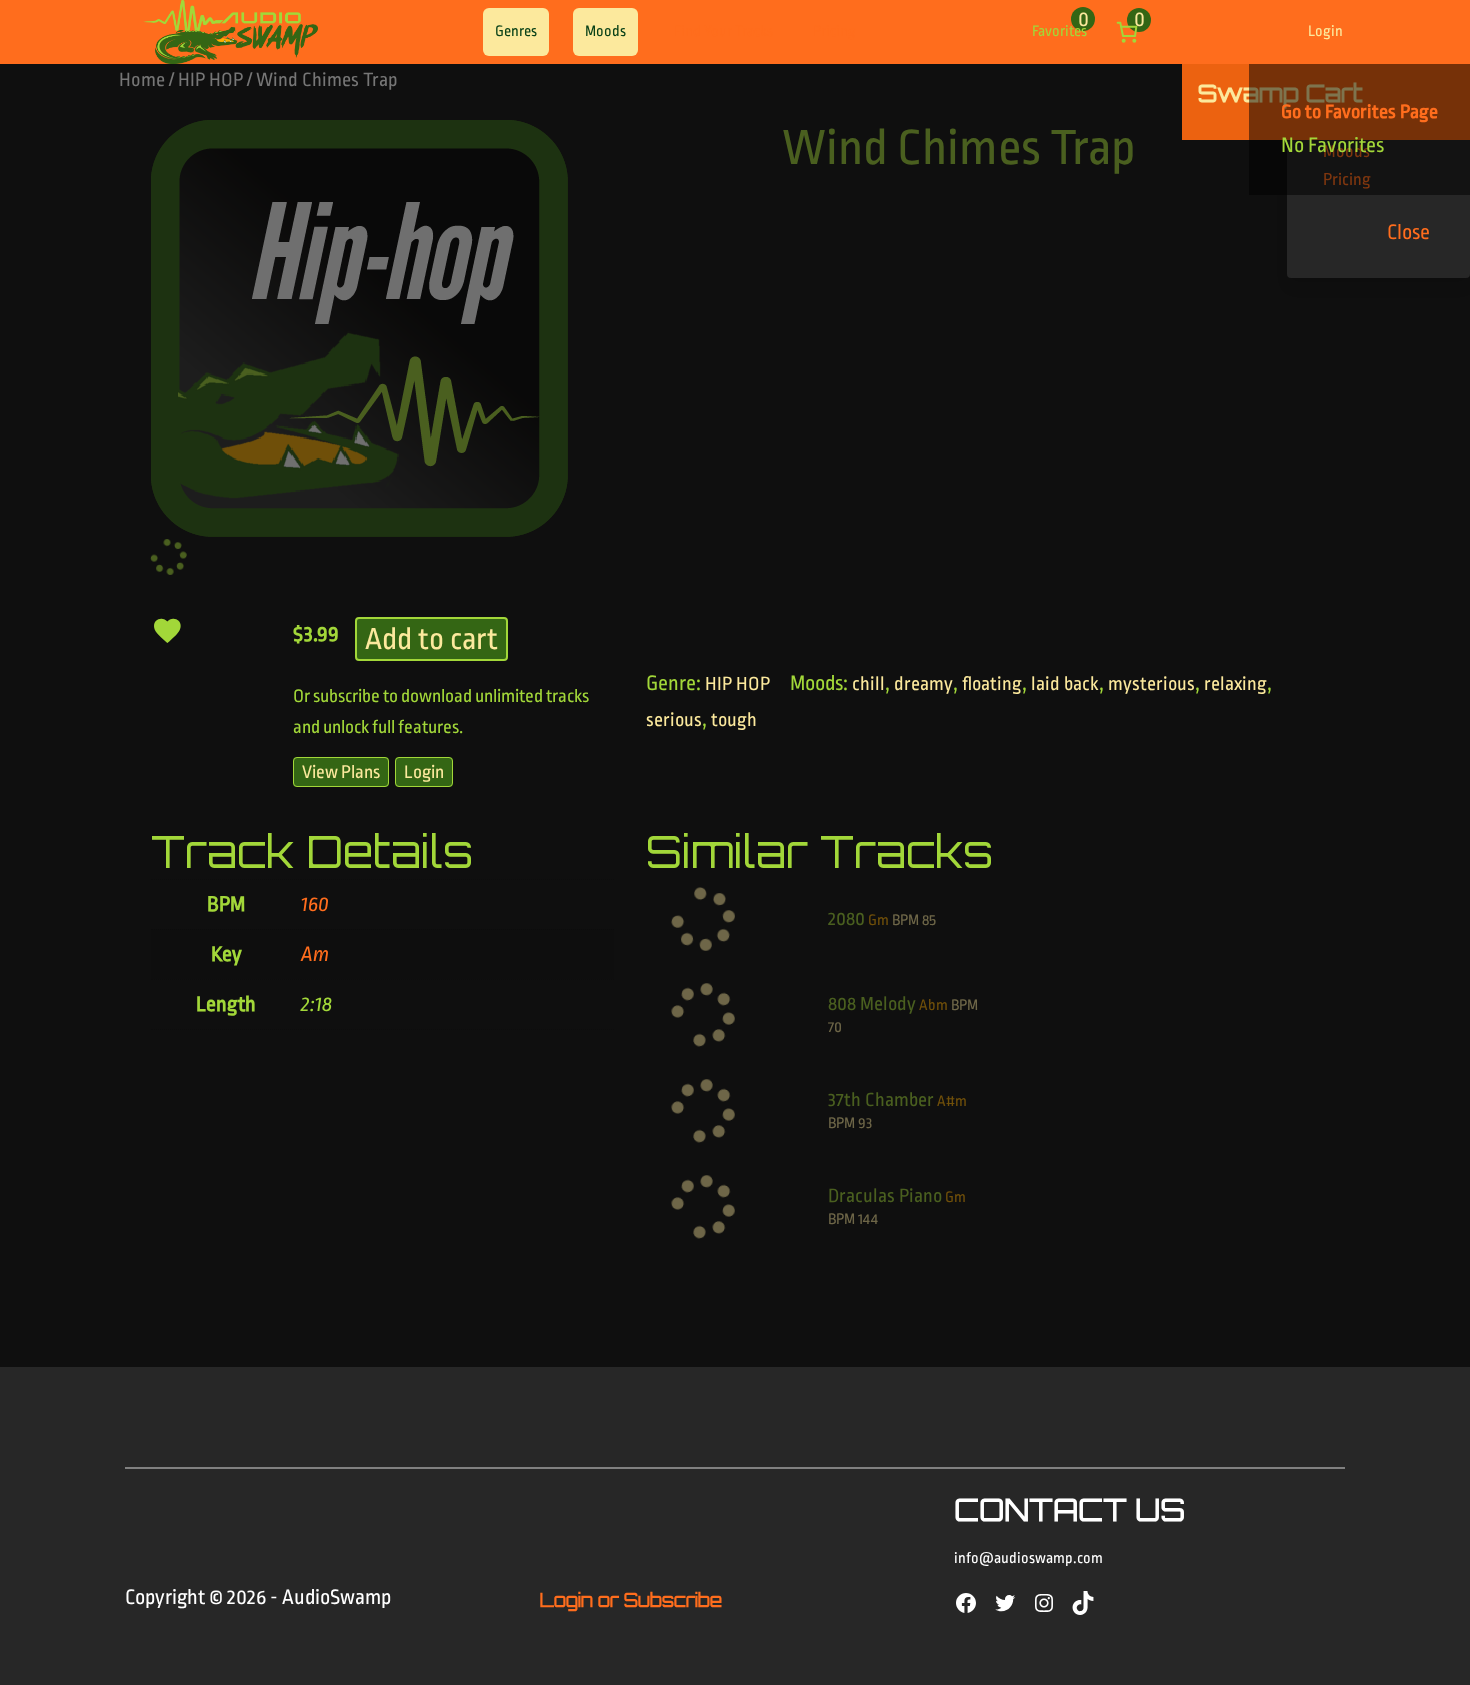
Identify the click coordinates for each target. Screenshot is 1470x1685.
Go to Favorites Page (1359, 112)
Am (315, 954)
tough (734, 720)
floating (992, 684)
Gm (878, 920)
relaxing (1235, 684)
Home (142, 80)
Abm (933, 1005)
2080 (846, 919)
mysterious (1151, 684)
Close (1408, 232)
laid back (1065, 684)
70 (835, 1027)
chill (868, 684)
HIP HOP (210, 80)
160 (315, 904)
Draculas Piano (885, 1196)
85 (929, 920)
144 (868, 1219)
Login (1325, 31)
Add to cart (431, 639)
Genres (516, 31)
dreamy (923, 684)
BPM (905, 920)
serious (674, 720)
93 (865, 1123)
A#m (952, 1101)
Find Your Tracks (723, 31)
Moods (605, 31)
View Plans (341, 772)
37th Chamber (881, 1100)
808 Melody (872, 1004)
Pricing (834, 31)
